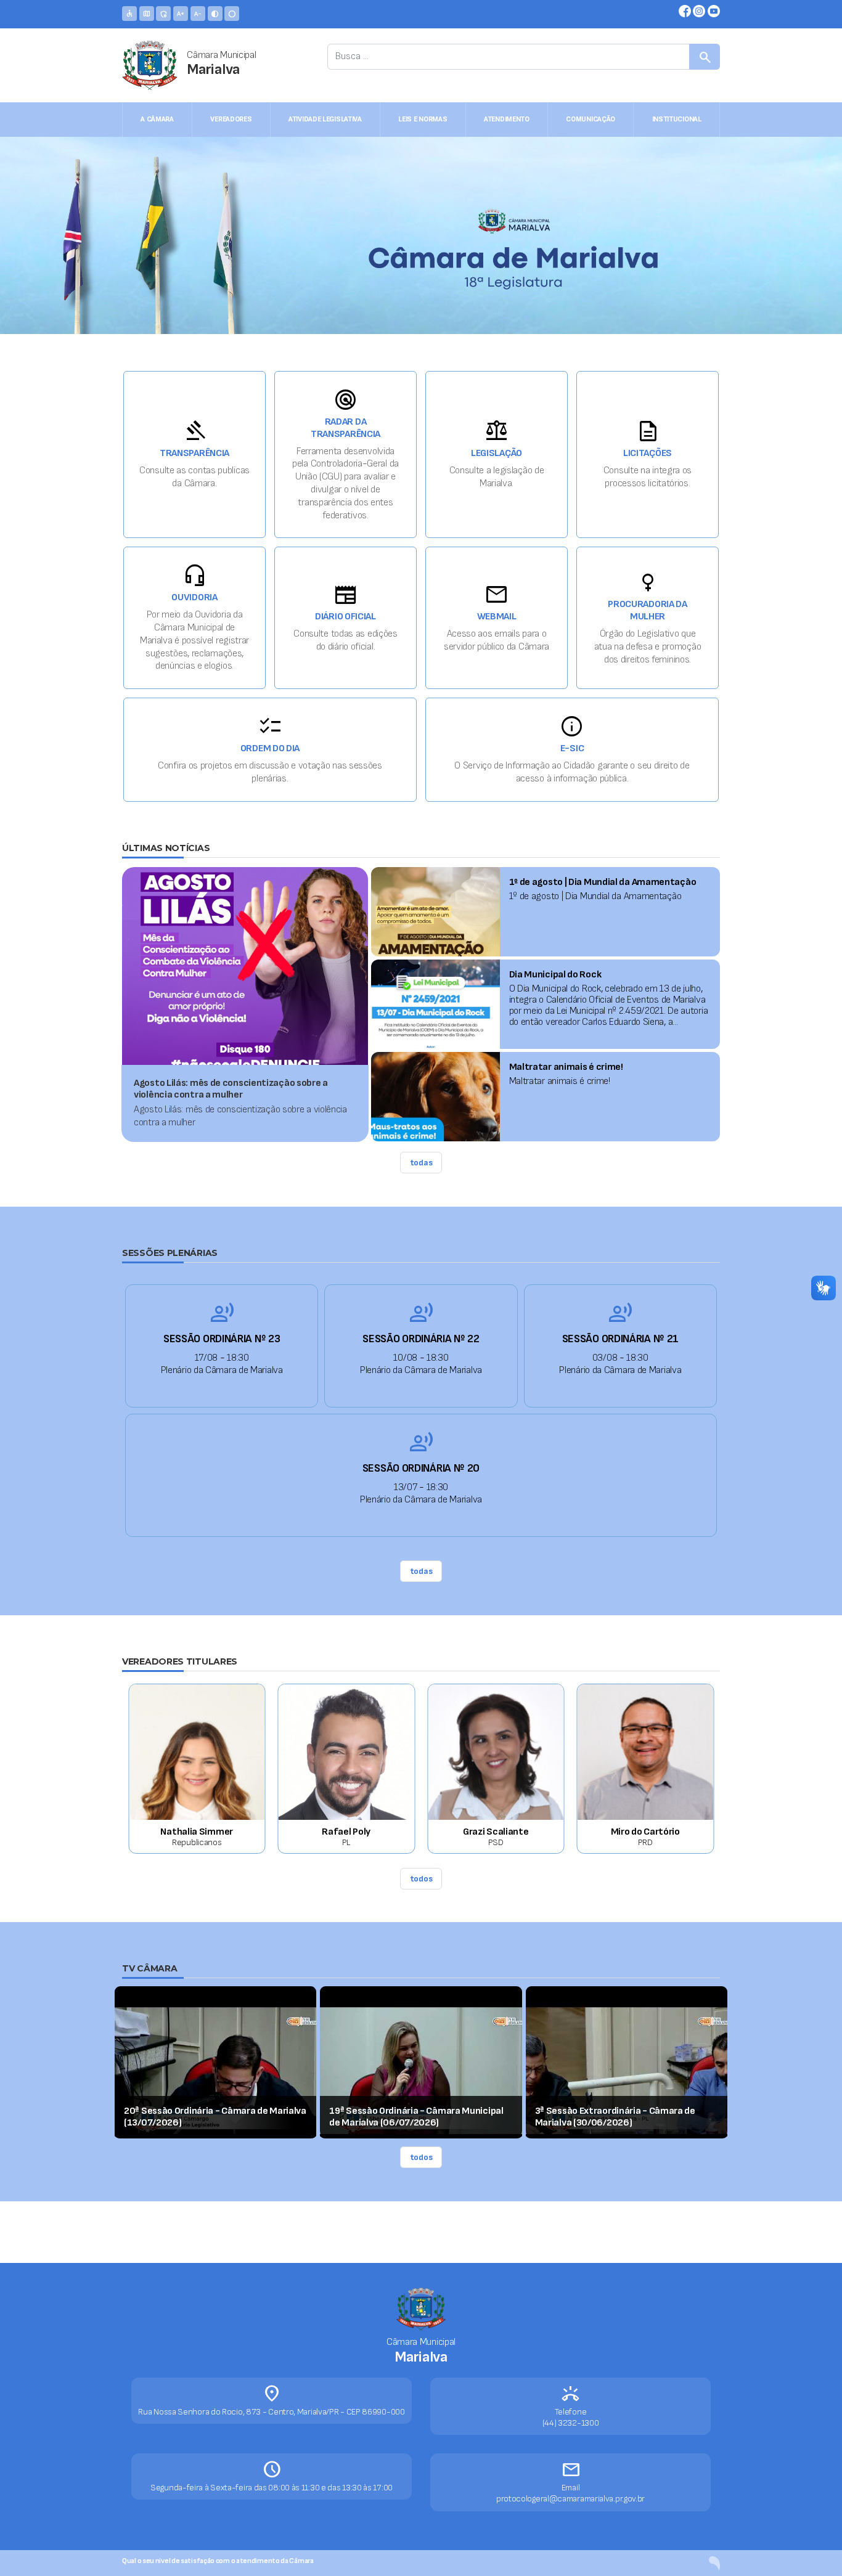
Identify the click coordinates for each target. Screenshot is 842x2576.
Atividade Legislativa (325, 119)
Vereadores (231, 119)
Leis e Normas (423, 119)
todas (421, 1163)
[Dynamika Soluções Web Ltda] (714, 2563)
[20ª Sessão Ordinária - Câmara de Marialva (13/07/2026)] (215, 2070)
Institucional (677, 119)
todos (421, 1879)
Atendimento (507, 119)
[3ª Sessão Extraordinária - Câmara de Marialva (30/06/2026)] (627, 2070)
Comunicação (591, 119)
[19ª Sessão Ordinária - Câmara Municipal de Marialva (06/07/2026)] (421, 2070)
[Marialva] (150, 65)
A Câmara (157, 119)
